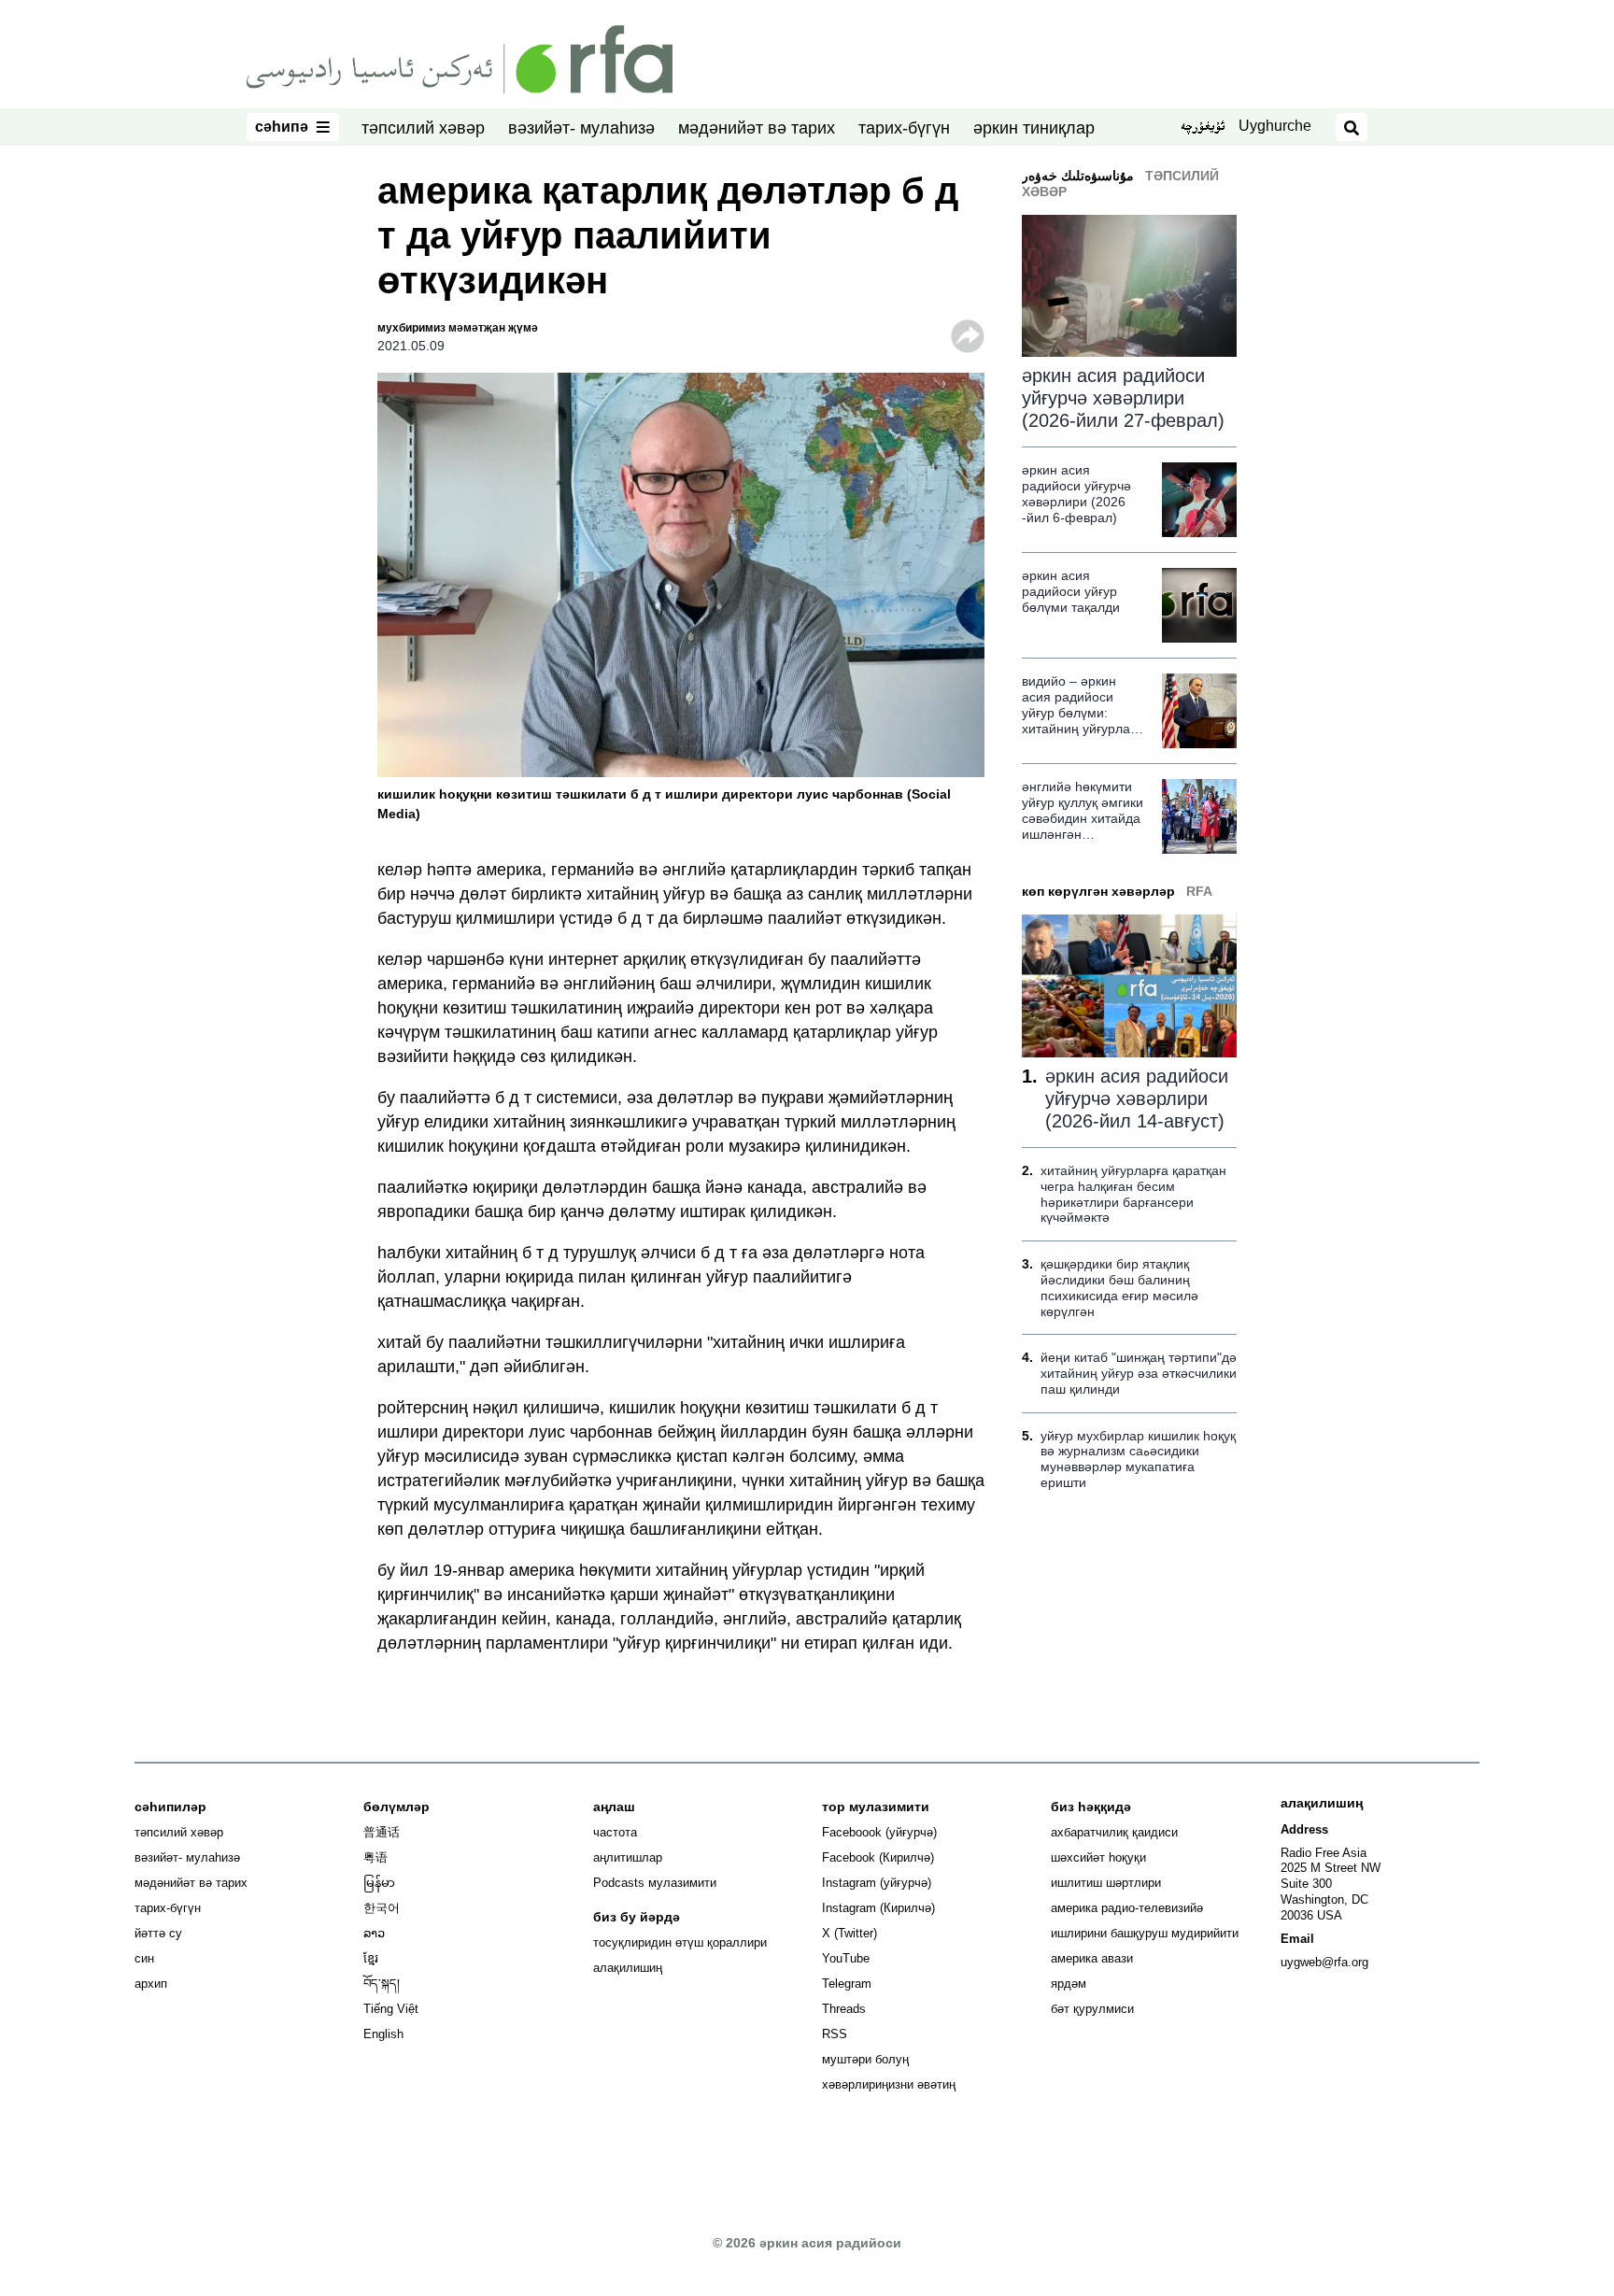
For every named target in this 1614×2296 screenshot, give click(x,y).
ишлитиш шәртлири (1106, 1883)
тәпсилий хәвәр (423, 128)
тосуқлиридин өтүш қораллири (680, 1942)
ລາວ (374, 1933)
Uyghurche (1275, 126)
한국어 (382, 1908)
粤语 (375, 1857)
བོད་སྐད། (382, 1984)
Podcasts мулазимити (655, 1883)
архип (151, 1984)
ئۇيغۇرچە (1203, 128)
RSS (835, 2034)
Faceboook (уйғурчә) (879, 1832)
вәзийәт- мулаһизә (581, 128)
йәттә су (158, 1933)
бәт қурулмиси (1092, 2009)
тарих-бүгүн (904, 128)
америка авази (1092, 1958)
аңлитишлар (628, 1857)
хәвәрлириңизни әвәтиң (889, 2084)
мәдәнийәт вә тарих (757, 128)
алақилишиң (628, 1968)
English (383, 2034)
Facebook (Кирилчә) (878, 1857)
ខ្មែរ (371, 1958)
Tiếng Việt (391, 2009)
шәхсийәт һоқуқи (1098, 1857)
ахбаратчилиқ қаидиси (1114, 1832)
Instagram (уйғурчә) (877, 1883)
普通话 (382, 1832)
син (144, 1958)
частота (615, 1832)
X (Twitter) (849, 1933)
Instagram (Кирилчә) (878, 1908)
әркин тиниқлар (1034, 128)
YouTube (846, 1958)
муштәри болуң (865, 2059)
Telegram (847, 1984)
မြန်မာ (379, 1883)
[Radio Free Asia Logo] (460, 58)
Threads (844, 2009)
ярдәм (1069, 1984)
